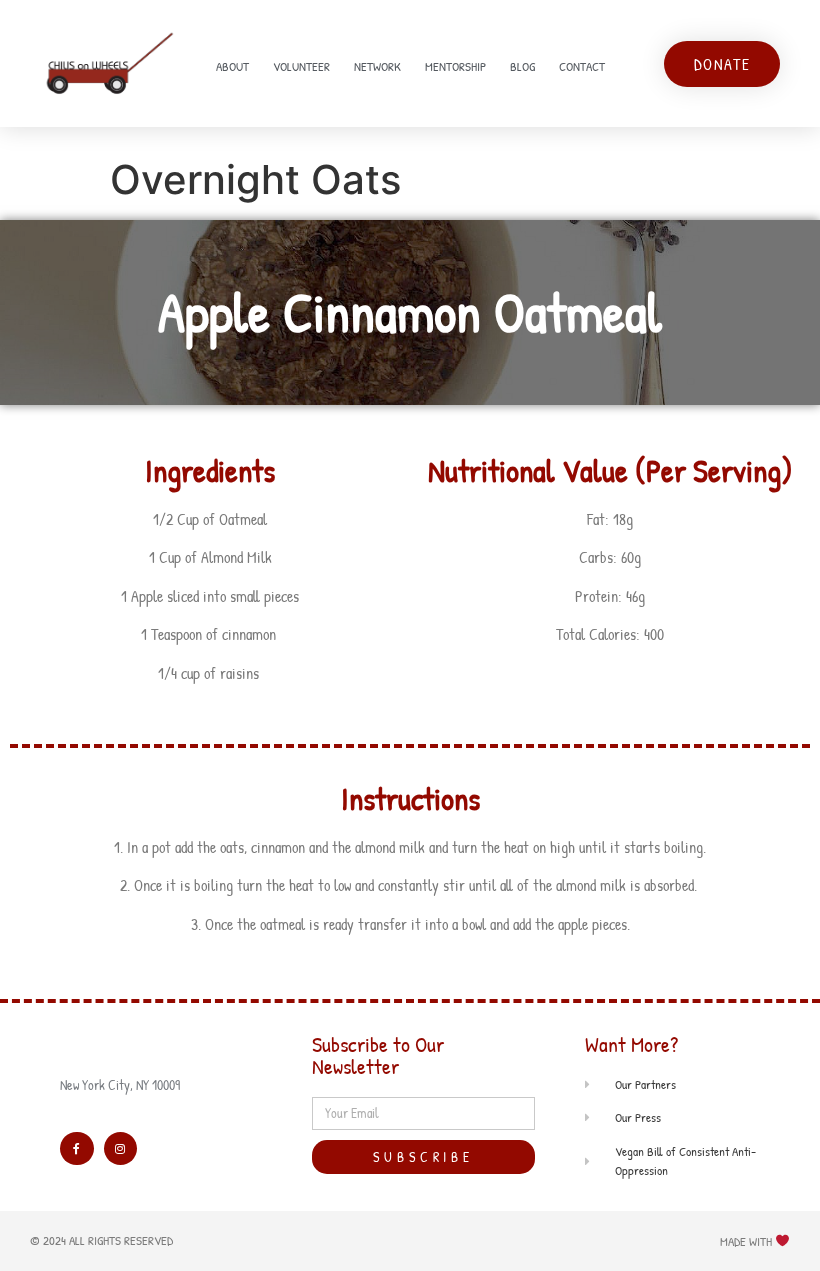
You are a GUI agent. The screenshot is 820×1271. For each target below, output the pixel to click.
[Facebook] (77, 1149)
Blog (522, 66)
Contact (582, 66)
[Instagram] (121, 1149)
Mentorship (455, 66)
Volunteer (301, 66)
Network (377, 66)
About (232, 66)
